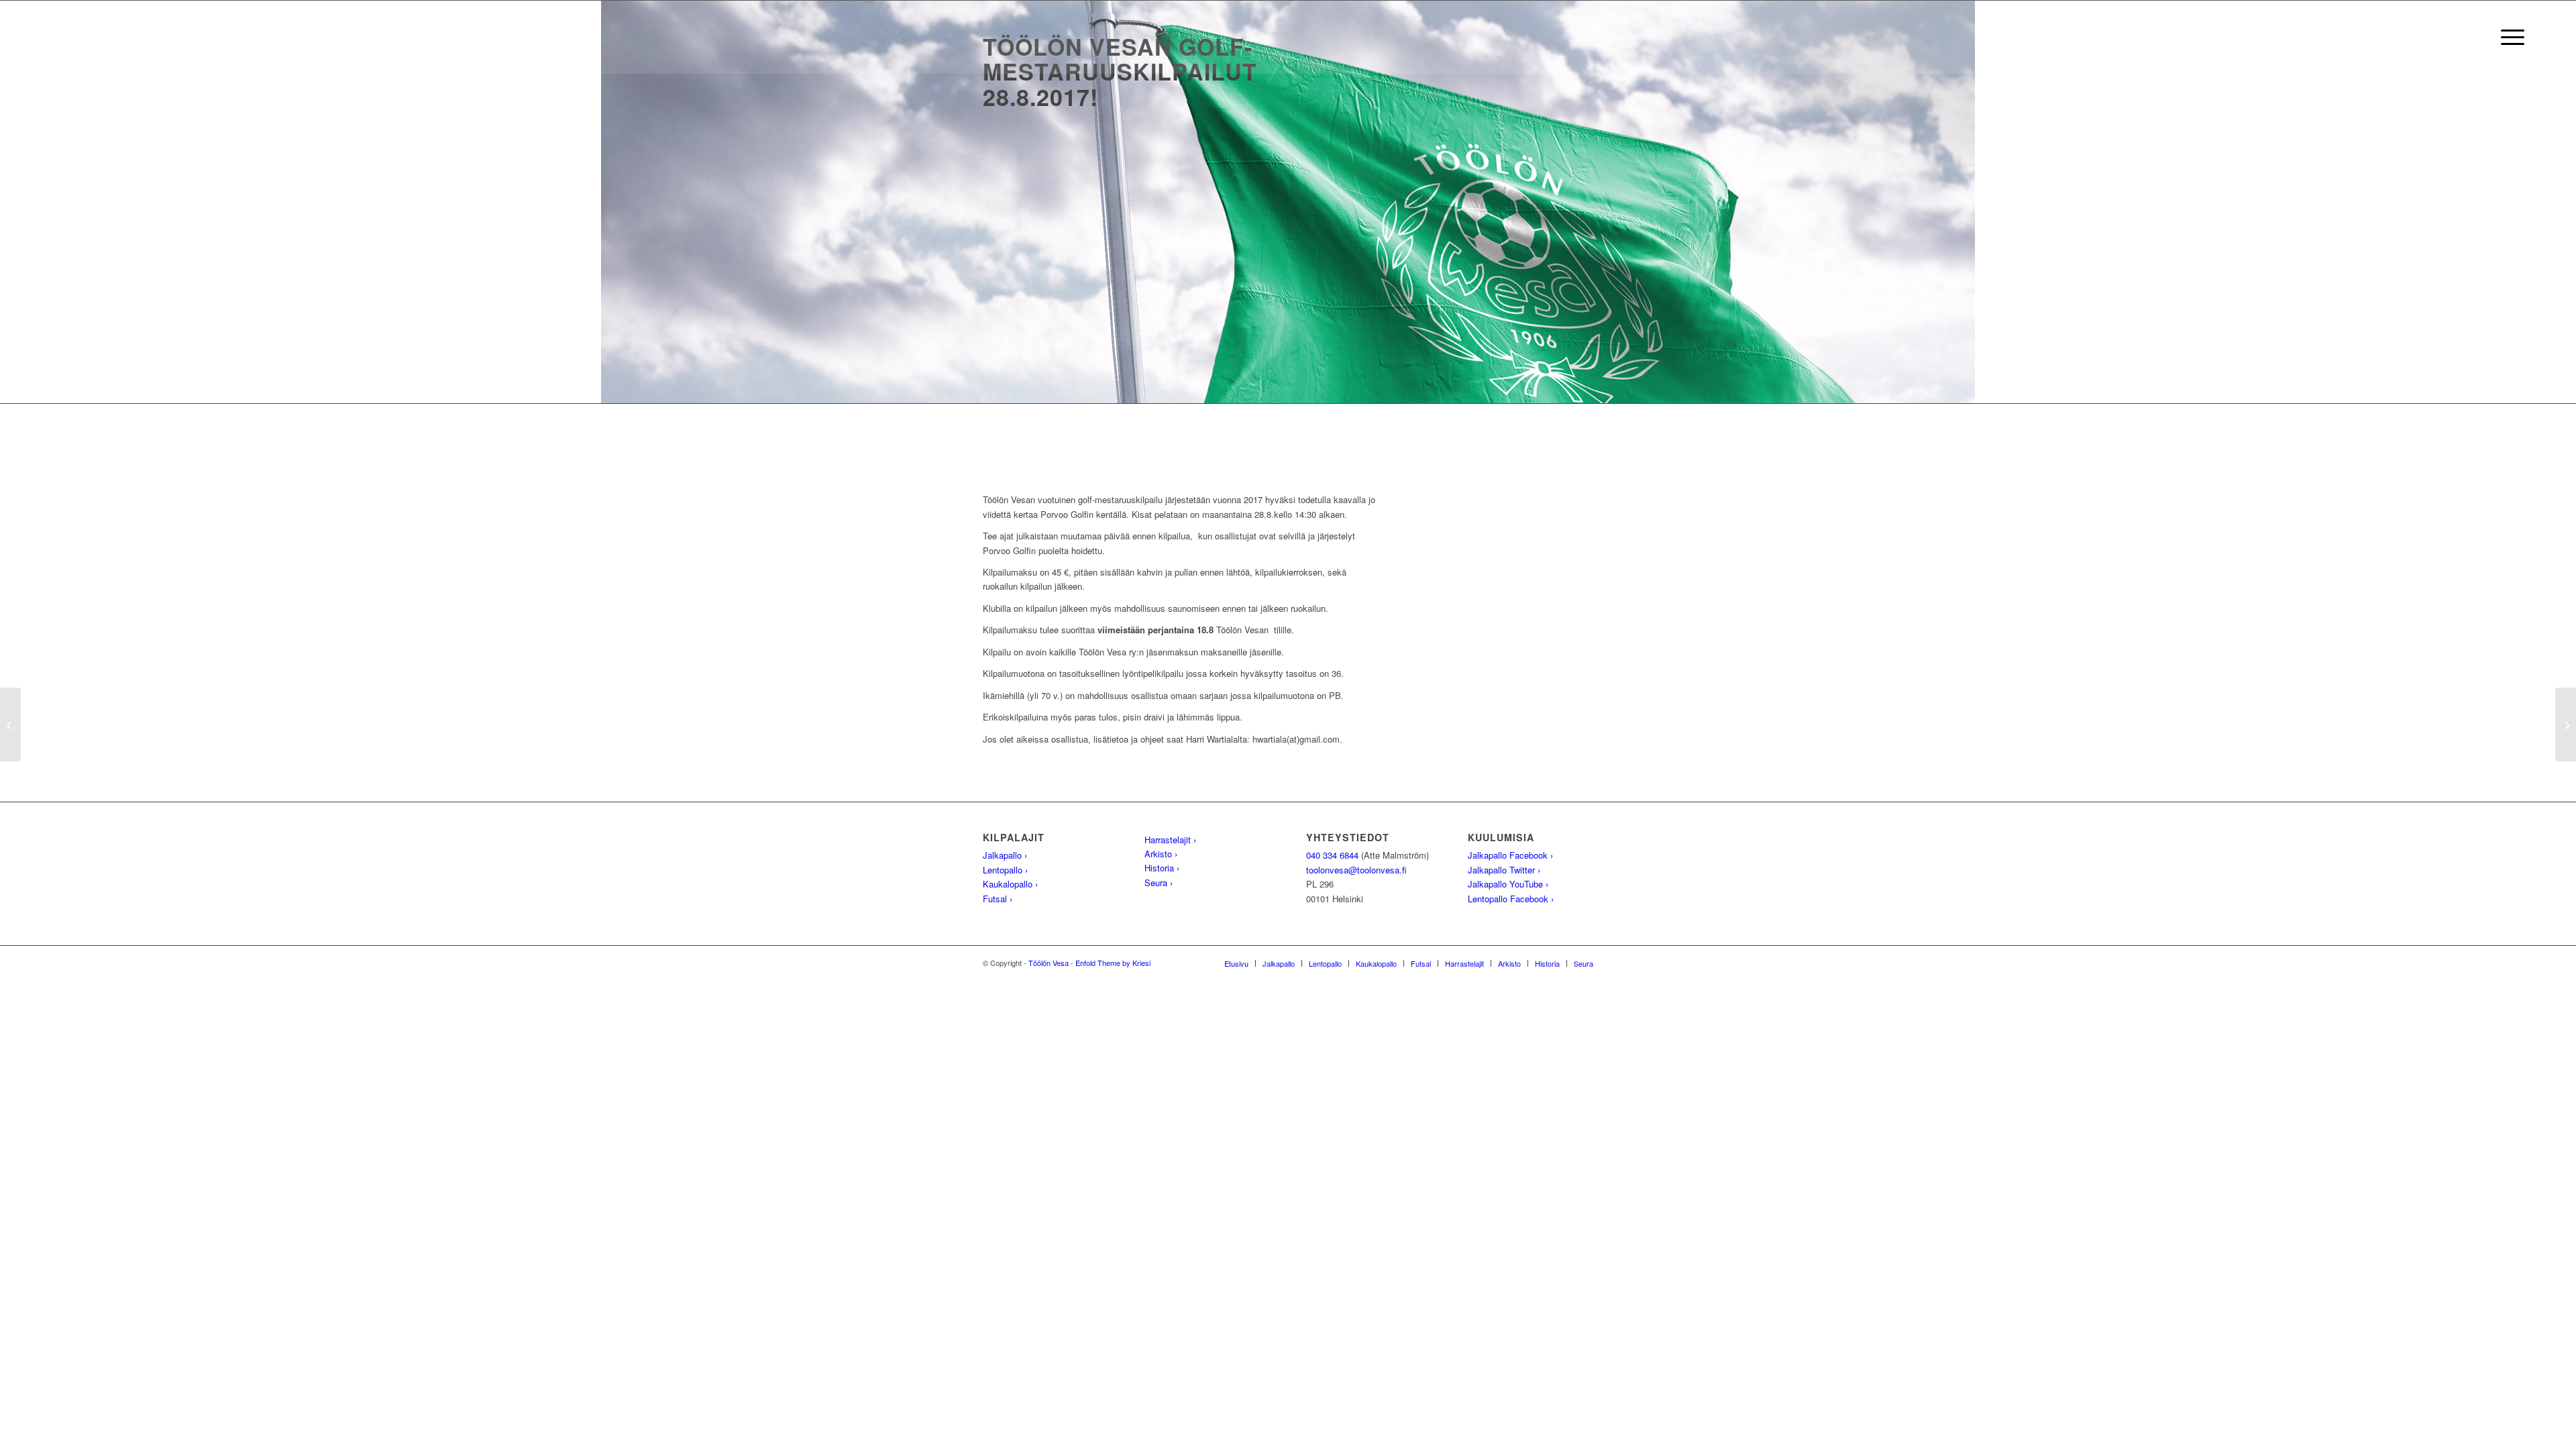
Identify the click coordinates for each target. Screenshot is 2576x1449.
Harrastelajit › (1170, 840)
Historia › (1162, 868)
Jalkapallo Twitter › (1504, 870)
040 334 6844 (1332, 855)
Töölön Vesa (1049, 963)
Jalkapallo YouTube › (1508, 884)
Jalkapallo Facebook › (1510, 855)
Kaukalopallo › (1010, 884)
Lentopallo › (1005, 870)
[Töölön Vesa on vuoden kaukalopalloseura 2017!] (10, 724)
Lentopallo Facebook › (1511, 899)
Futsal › (998, 899)
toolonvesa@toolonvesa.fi (1356, 870)
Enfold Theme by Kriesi (1113, 963)
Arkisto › (1161, 854)
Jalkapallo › (1005, 855)
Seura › (1159, 882)
